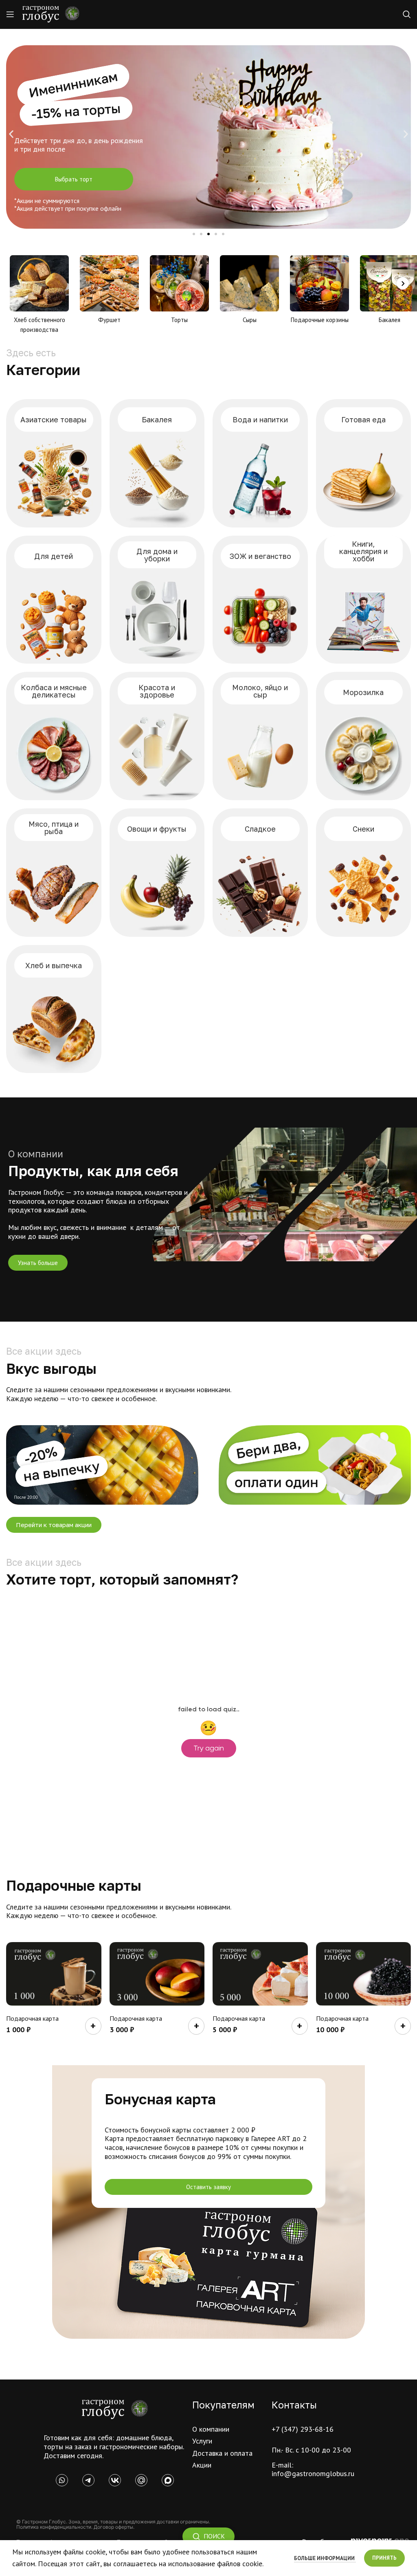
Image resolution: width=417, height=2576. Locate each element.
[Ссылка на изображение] (115, 2409)
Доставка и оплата (222, 2453)
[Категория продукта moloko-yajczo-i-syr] (260, 736)
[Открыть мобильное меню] (10, 14)
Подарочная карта (32, 2018)
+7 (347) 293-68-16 (303, 2429)
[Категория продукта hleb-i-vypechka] (54, 1009)
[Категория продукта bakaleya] (157, 463)
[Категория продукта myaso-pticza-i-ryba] (54, 873)
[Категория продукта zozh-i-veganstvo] (260, 600)
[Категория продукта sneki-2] (364, 873)
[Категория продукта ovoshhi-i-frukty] (157, 873)
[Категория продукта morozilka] (364, 736)
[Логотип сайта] (51, 14)
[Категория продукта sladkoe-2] (260, 873)
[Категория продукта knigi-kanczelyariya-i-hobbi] (364, 600)
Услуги (202, 2441)
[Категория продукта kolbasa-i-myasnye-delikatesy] (54, 736)
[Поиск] (407, 14)
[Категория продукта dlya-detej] (54, 600)
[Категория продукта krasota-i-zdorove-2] (157, 736)
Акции (202, 2465)
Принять (384, 2558)
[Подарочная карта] (54, 1974)
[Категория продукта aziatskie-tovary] (54, 463)
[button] (11, 134)
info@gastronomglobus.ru (313, 2473)
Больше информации (325, 2558)
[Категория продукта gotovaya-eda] (364, 463)
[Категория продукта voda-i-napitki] (260, 463)
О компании (211, 2429)
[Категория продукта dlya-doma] (157, 600)
